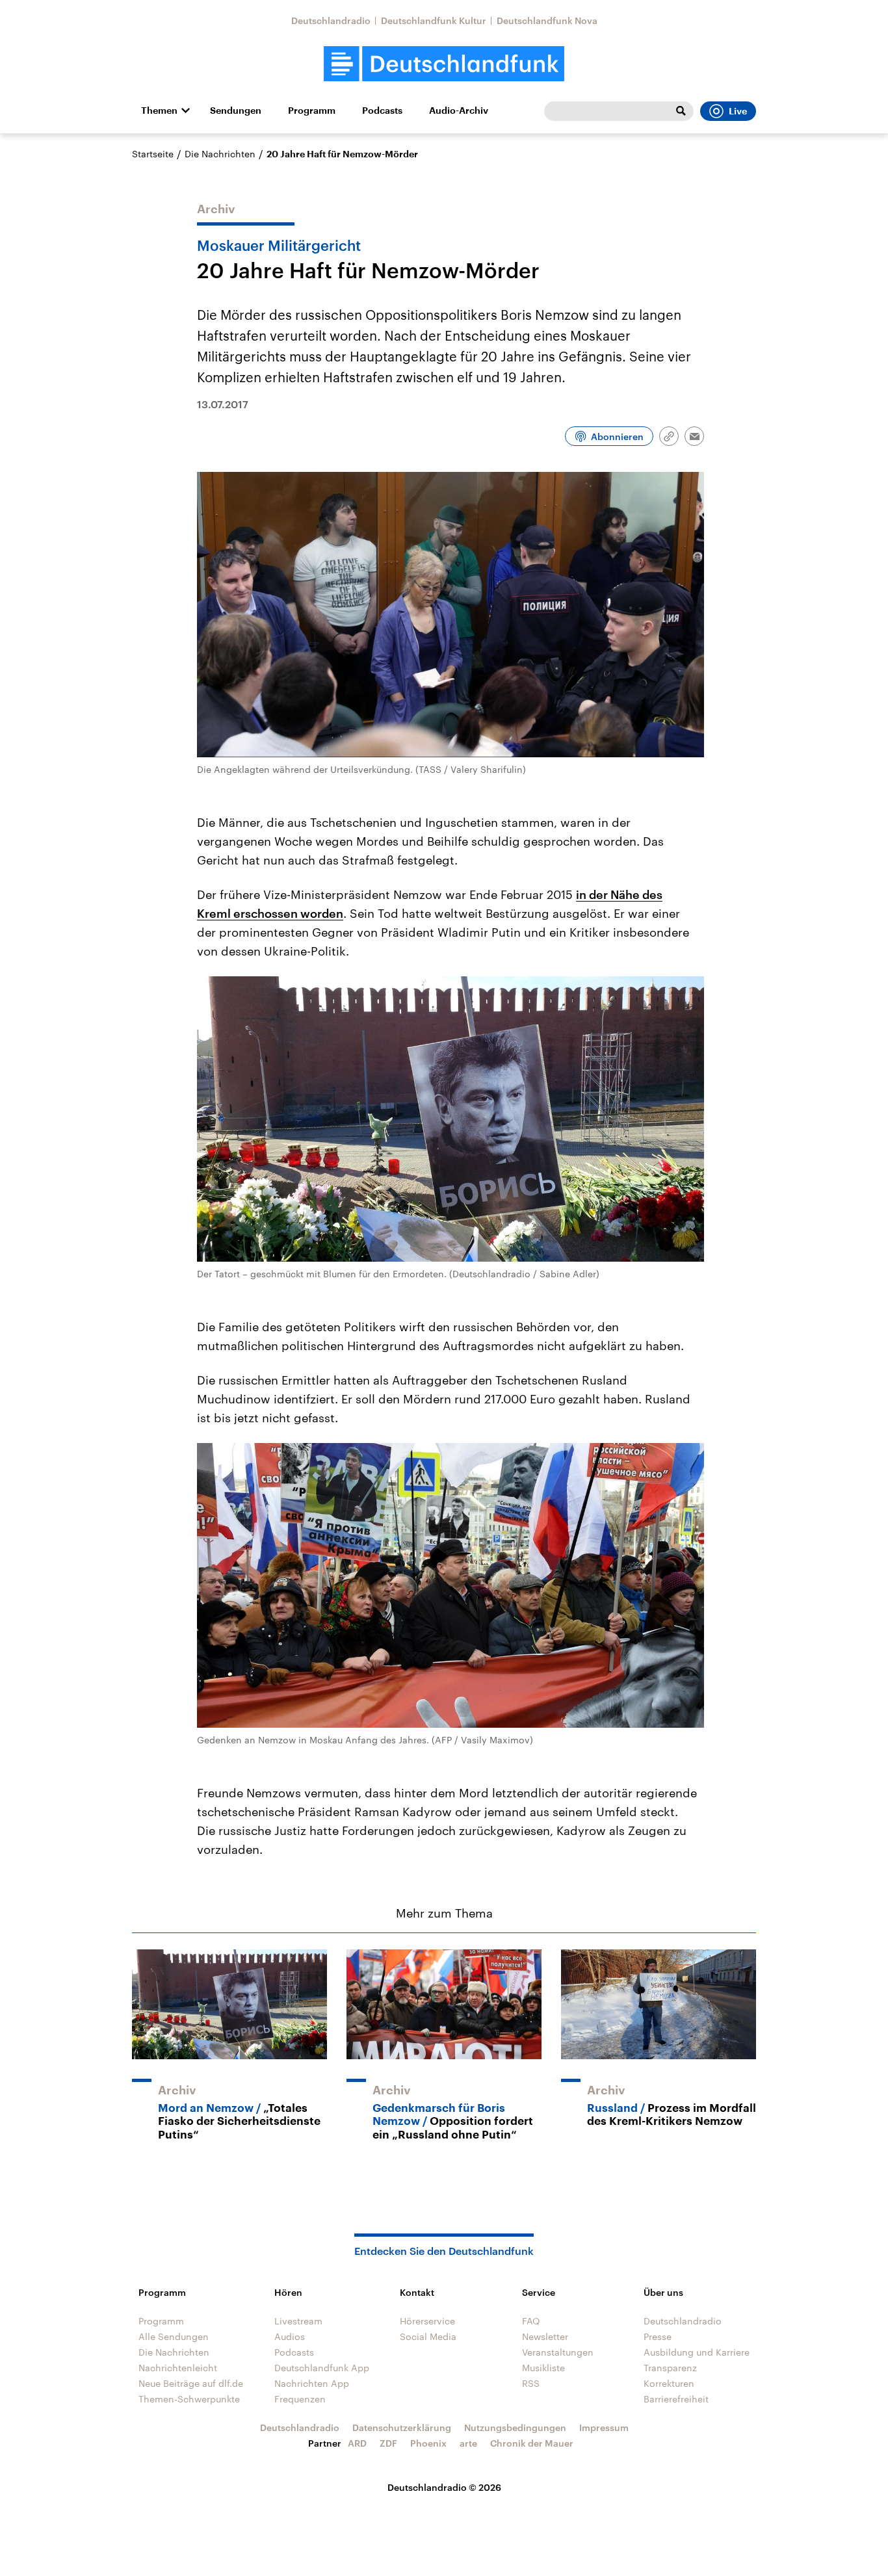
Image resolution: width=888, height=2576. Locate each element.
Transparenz (670, 2368)
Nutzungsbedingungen (515, 2427)
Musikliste (543, 2368)
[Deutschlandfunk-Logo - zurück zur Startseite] (444, 64)
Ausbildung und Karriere (697, 2352)
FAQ (531, 2321)
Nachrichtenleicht (178, 2368)
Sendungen (236, 111)
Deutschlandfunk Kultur (434, 20)
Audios (290, 2336)
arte (468, 2443)
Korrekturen (669, 2383)
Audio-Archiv (459, 111)
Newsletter (545, 2336)
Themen (159, 111)
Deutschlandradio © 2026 (444, 2487)
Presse (658, 2336)
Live (738, 111)
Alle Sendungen (174, 2336)
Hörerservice (427, 2321)
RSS (531, 2383)
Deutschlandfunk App (322, 2368)
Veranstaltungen (558, 2352)
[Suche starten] (681, 111)
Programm (312, 111)
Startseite (153, 154)
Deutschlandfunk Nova (547, 20)
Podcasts (382, 111)
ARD (357, 2443)
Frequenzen (300, 2399)
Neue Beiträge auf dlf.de (191, 2383)
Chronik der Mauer (532, 2443)
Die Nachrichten (220, 154)
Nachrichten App (312, 2383)
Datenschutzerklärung (402, 2427)
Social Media (428, 2336)
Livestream (298, 2321)
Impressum (604, 2427)
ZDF (388, 2443)
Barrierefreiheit (676, 2399)
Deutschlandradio (331, 20)
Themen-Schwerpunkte (189, 2399)
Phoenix (428, 2443)
